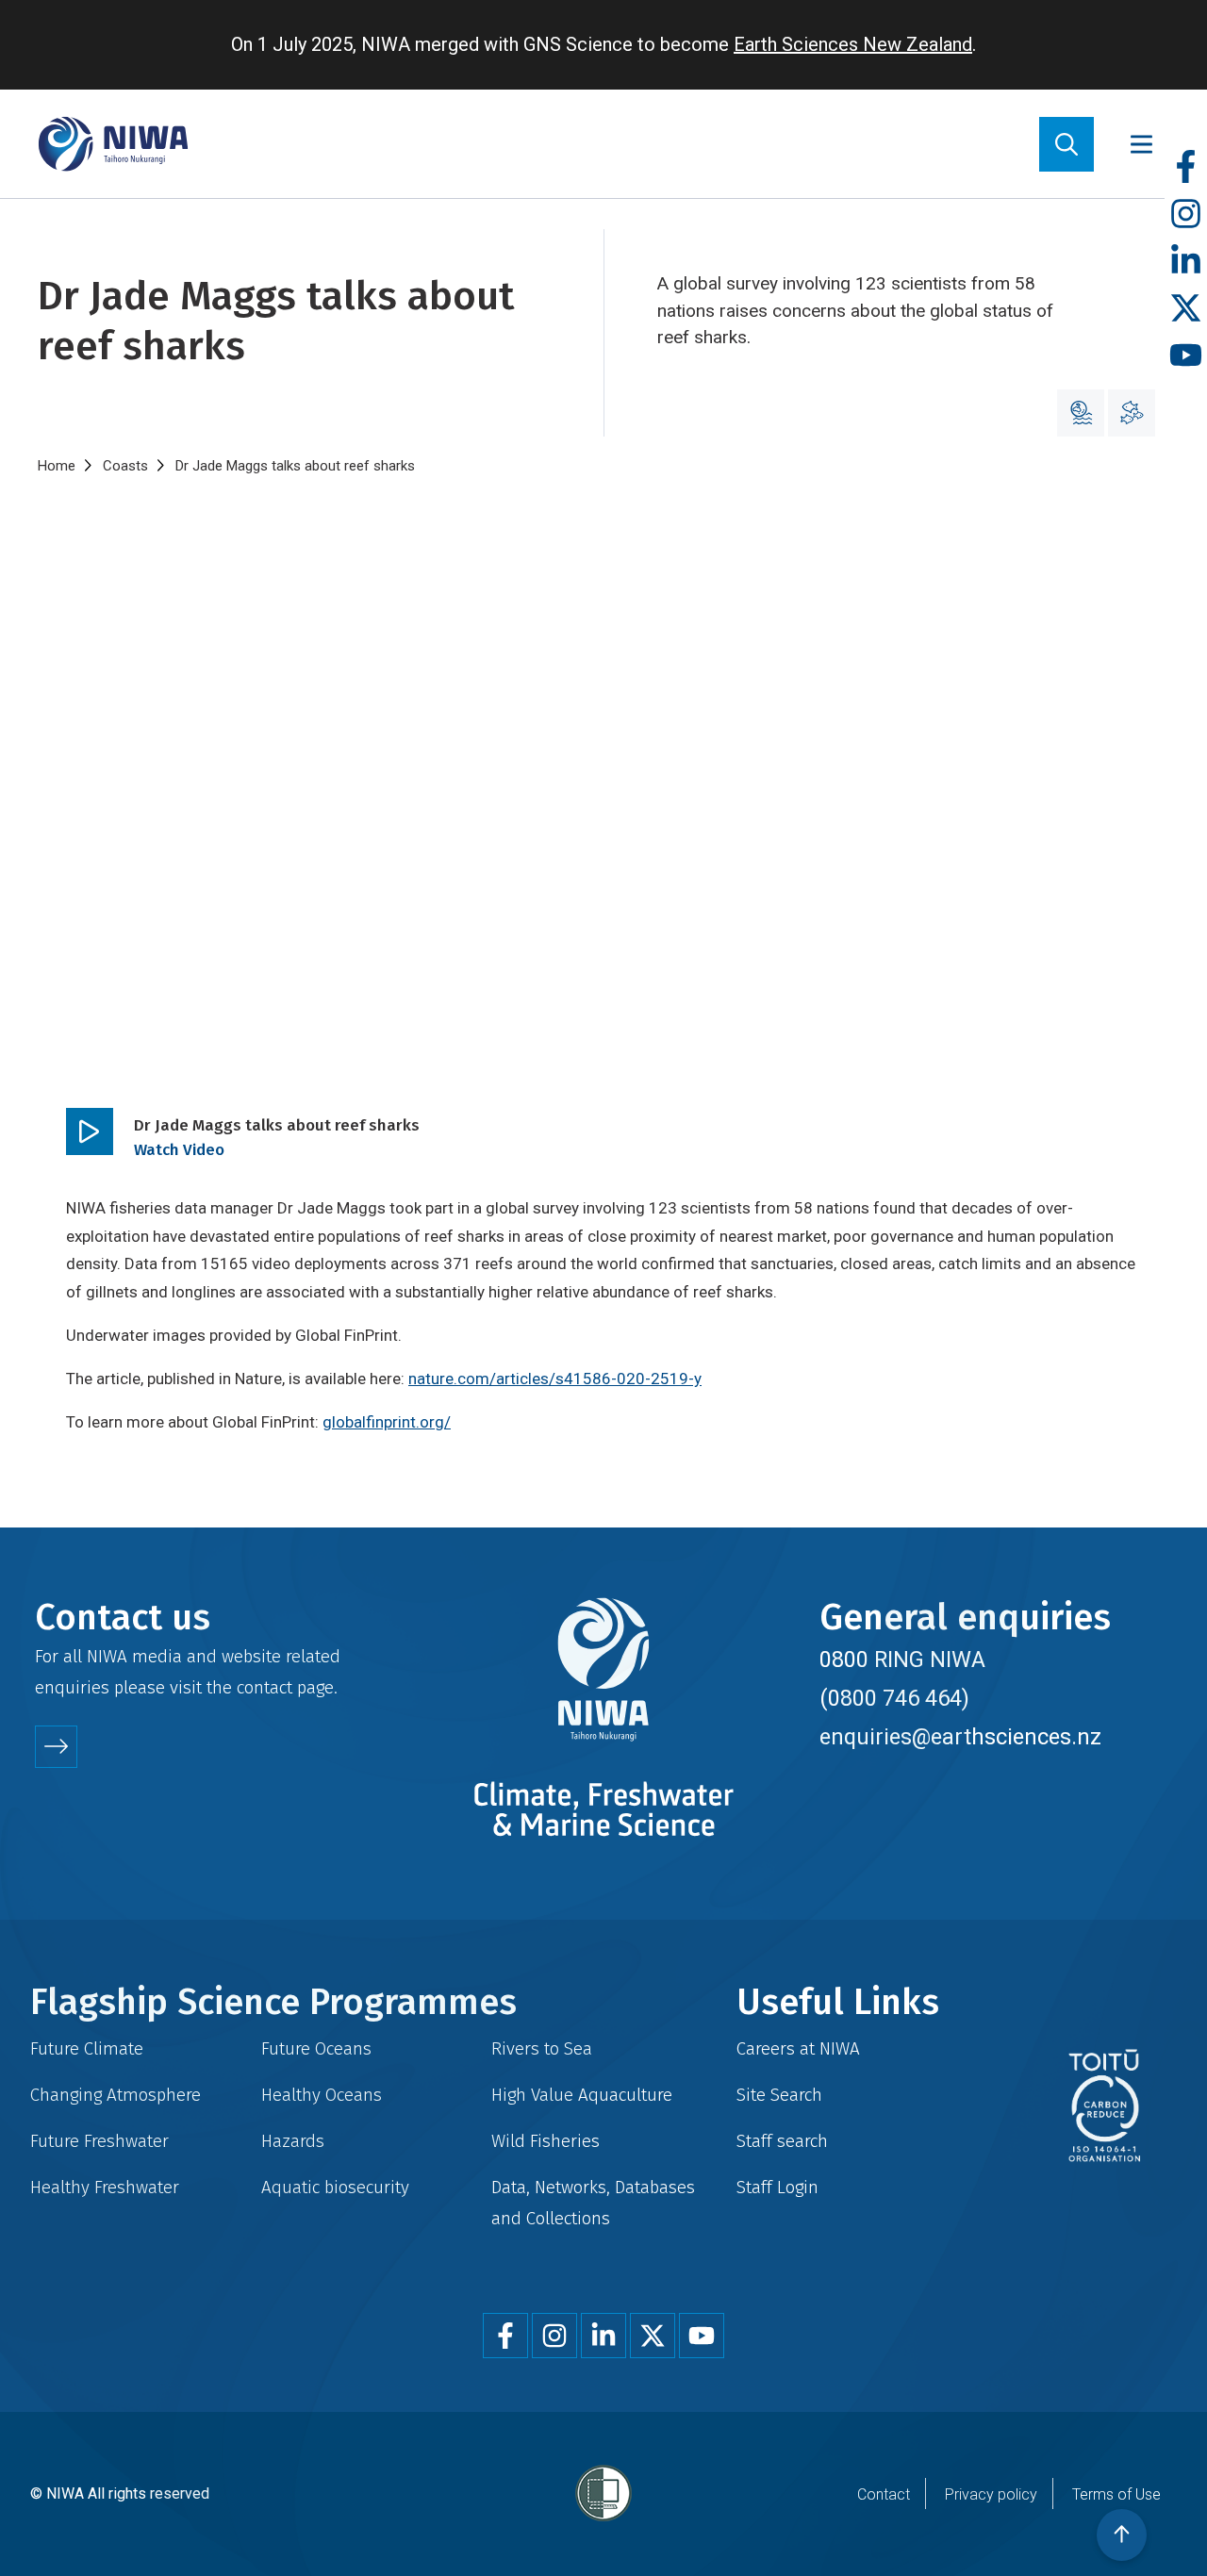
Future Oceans (316, 2048)
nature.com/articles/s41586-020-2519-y (555, 1379)
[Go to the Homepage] (113, 144)
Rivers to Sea (542, 2048)
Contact (884, 2494)
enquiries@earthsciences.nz (960, 1737)
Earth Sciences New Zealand (853, 44)
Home (57, 466)
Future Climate (87, 2048)
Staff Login (777, 2187)
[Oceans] (1081, 413)
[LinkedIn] (1186, 262)
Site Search (779, 2095)
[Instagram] (1186, 215)
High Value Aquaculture (582, 2095)
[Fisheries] (1132, 413)
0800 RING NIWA (902, 1660)
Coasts (125, 466)
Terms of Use (1116, 2494)
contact (265, 1687)
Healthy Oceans (322, 2095)
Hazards (293, 2141)
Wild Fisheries (546, 2141)
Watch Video (179, 1150)
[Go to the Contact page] (56, 1747)
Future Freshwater (99, 2141)
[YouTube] (1186, 356)
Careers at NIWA (798, 2048)
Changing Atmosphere (116, 2095)
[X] (1186, 309)
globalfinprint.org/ (387, 1422)
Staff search (782, 2141)
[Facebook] (1186, 167)
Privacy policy (991, 2494)
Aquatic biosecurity (335, 2187)
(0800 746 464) (894, 1698)
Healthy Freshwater (105, 2187)
